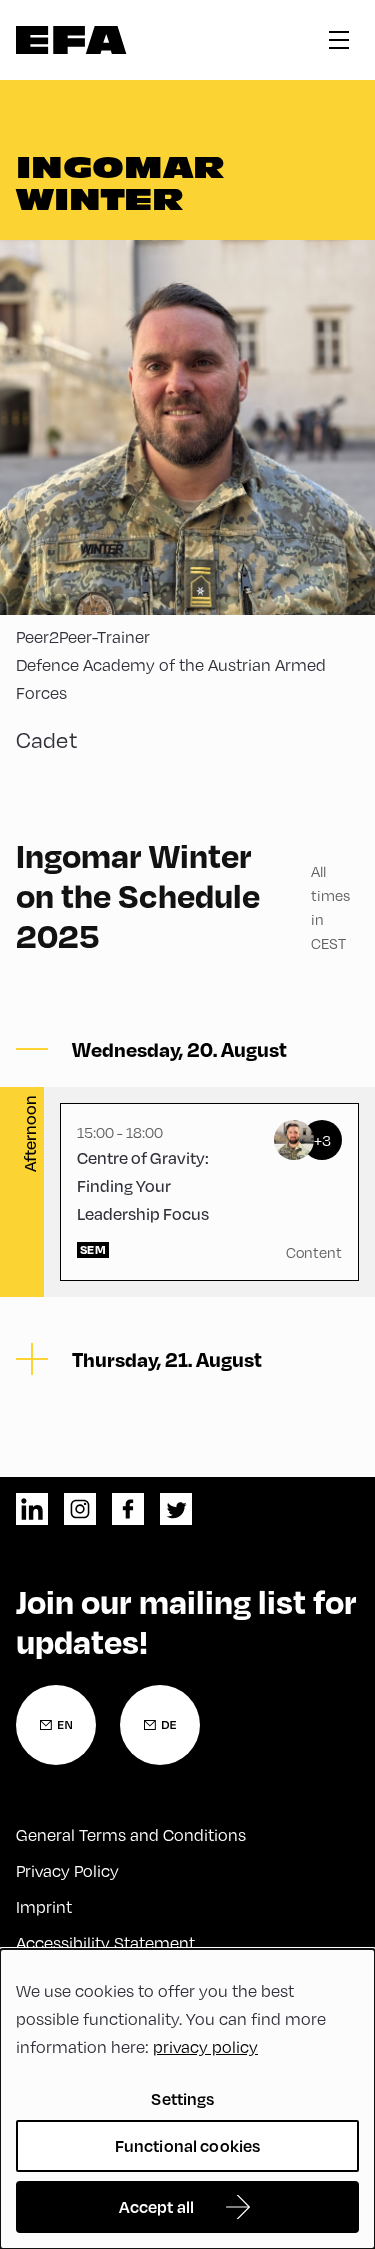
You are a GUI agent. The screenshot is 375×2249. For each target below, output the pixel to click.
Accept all (157, 2206)
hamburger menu (339, 40)
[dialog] (187, 2099)
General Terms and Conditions (131, 1834)
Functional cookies (188, 2145)
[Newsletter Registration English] (56, 1725)
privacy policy (205, 2046)
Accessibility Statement (105, 1942)
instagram (80, 1509)
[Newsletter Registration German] (160, 1725)
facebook (128, 1509)
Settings (182, 2098)
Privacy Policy (67, 1870)
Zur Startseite (71, 40)
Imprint (44, 1906)
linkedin (32, 1509)
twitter (176, 1509)
